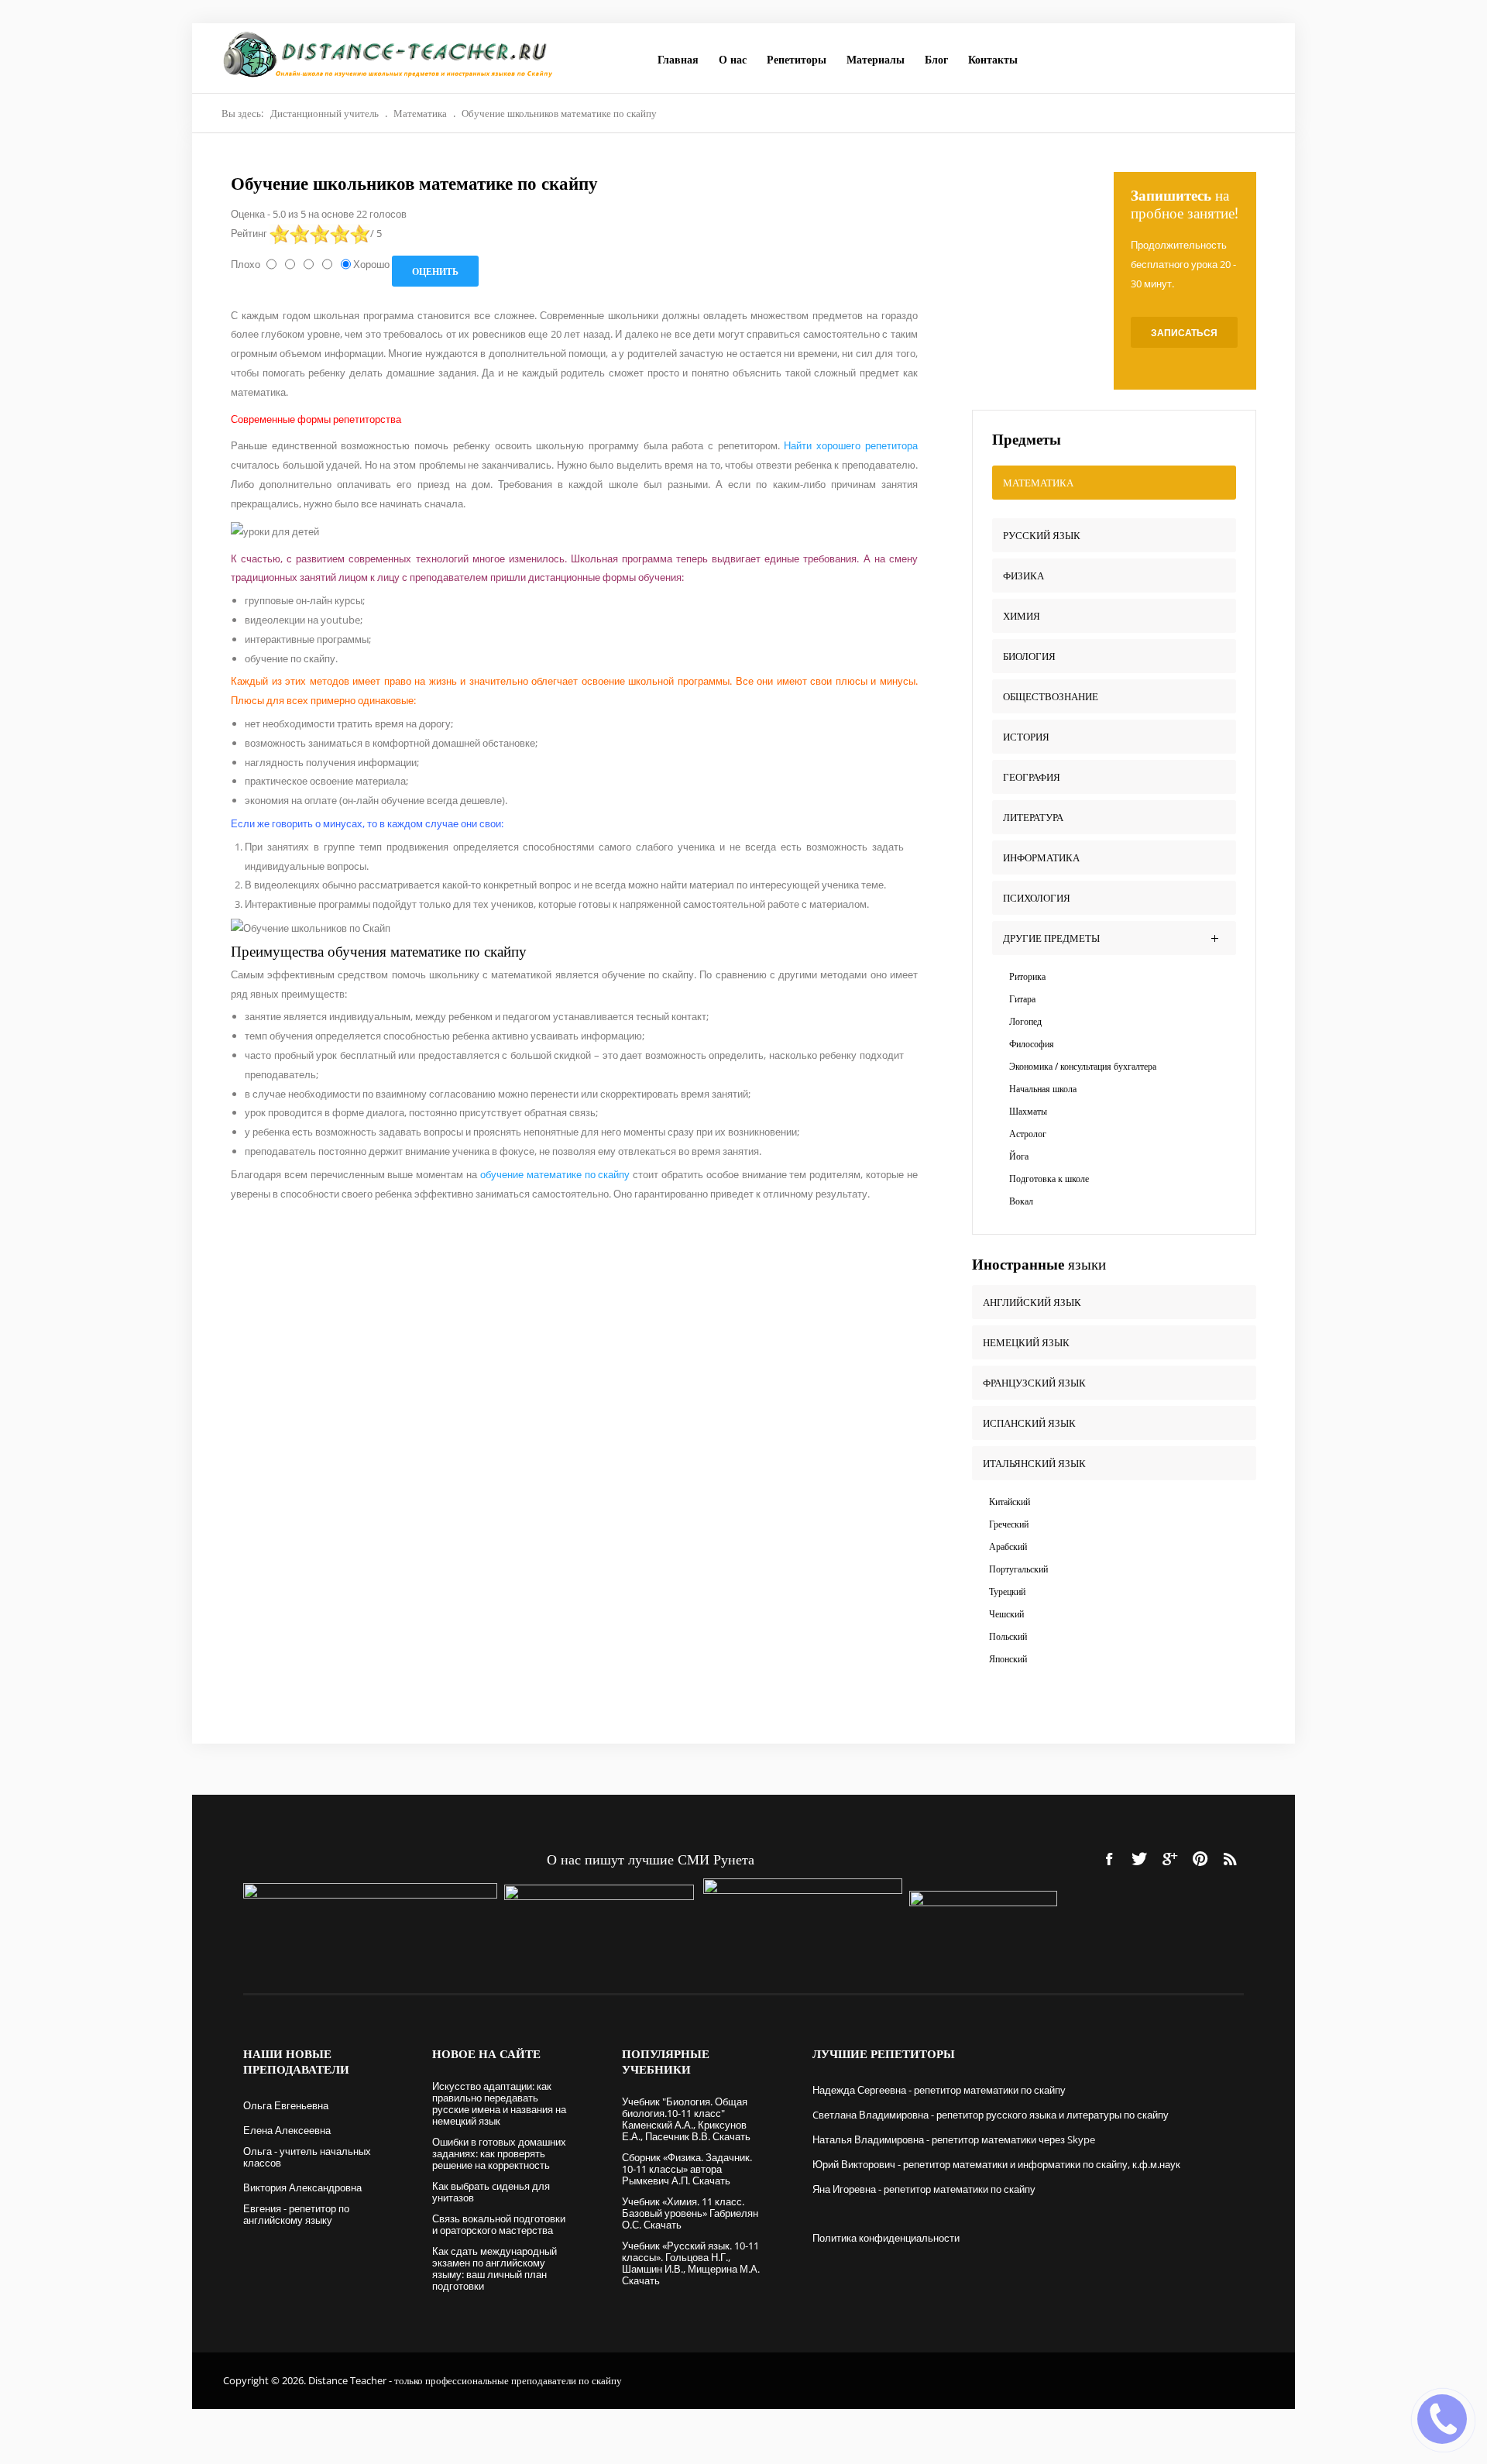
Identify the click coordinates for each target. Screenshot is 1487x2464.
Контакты (993, 59)
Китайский (1010, 1502)
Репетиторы (797, 59)
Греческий (1009, 1524)
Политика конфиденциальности (886, 2238)
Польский (1008, 1636)
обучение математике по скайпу (555, 1174)
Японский (1008, 1659)
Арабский (1008, 1546)
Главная (678, 59)
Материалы (876, 59)
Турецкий (1007, 1591)
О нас (733, 59)
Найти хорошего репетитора (850, 445)
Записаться (1184, 333)
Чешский (1006, 1614)
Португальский (1018, 1569)
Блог (936, 59)
